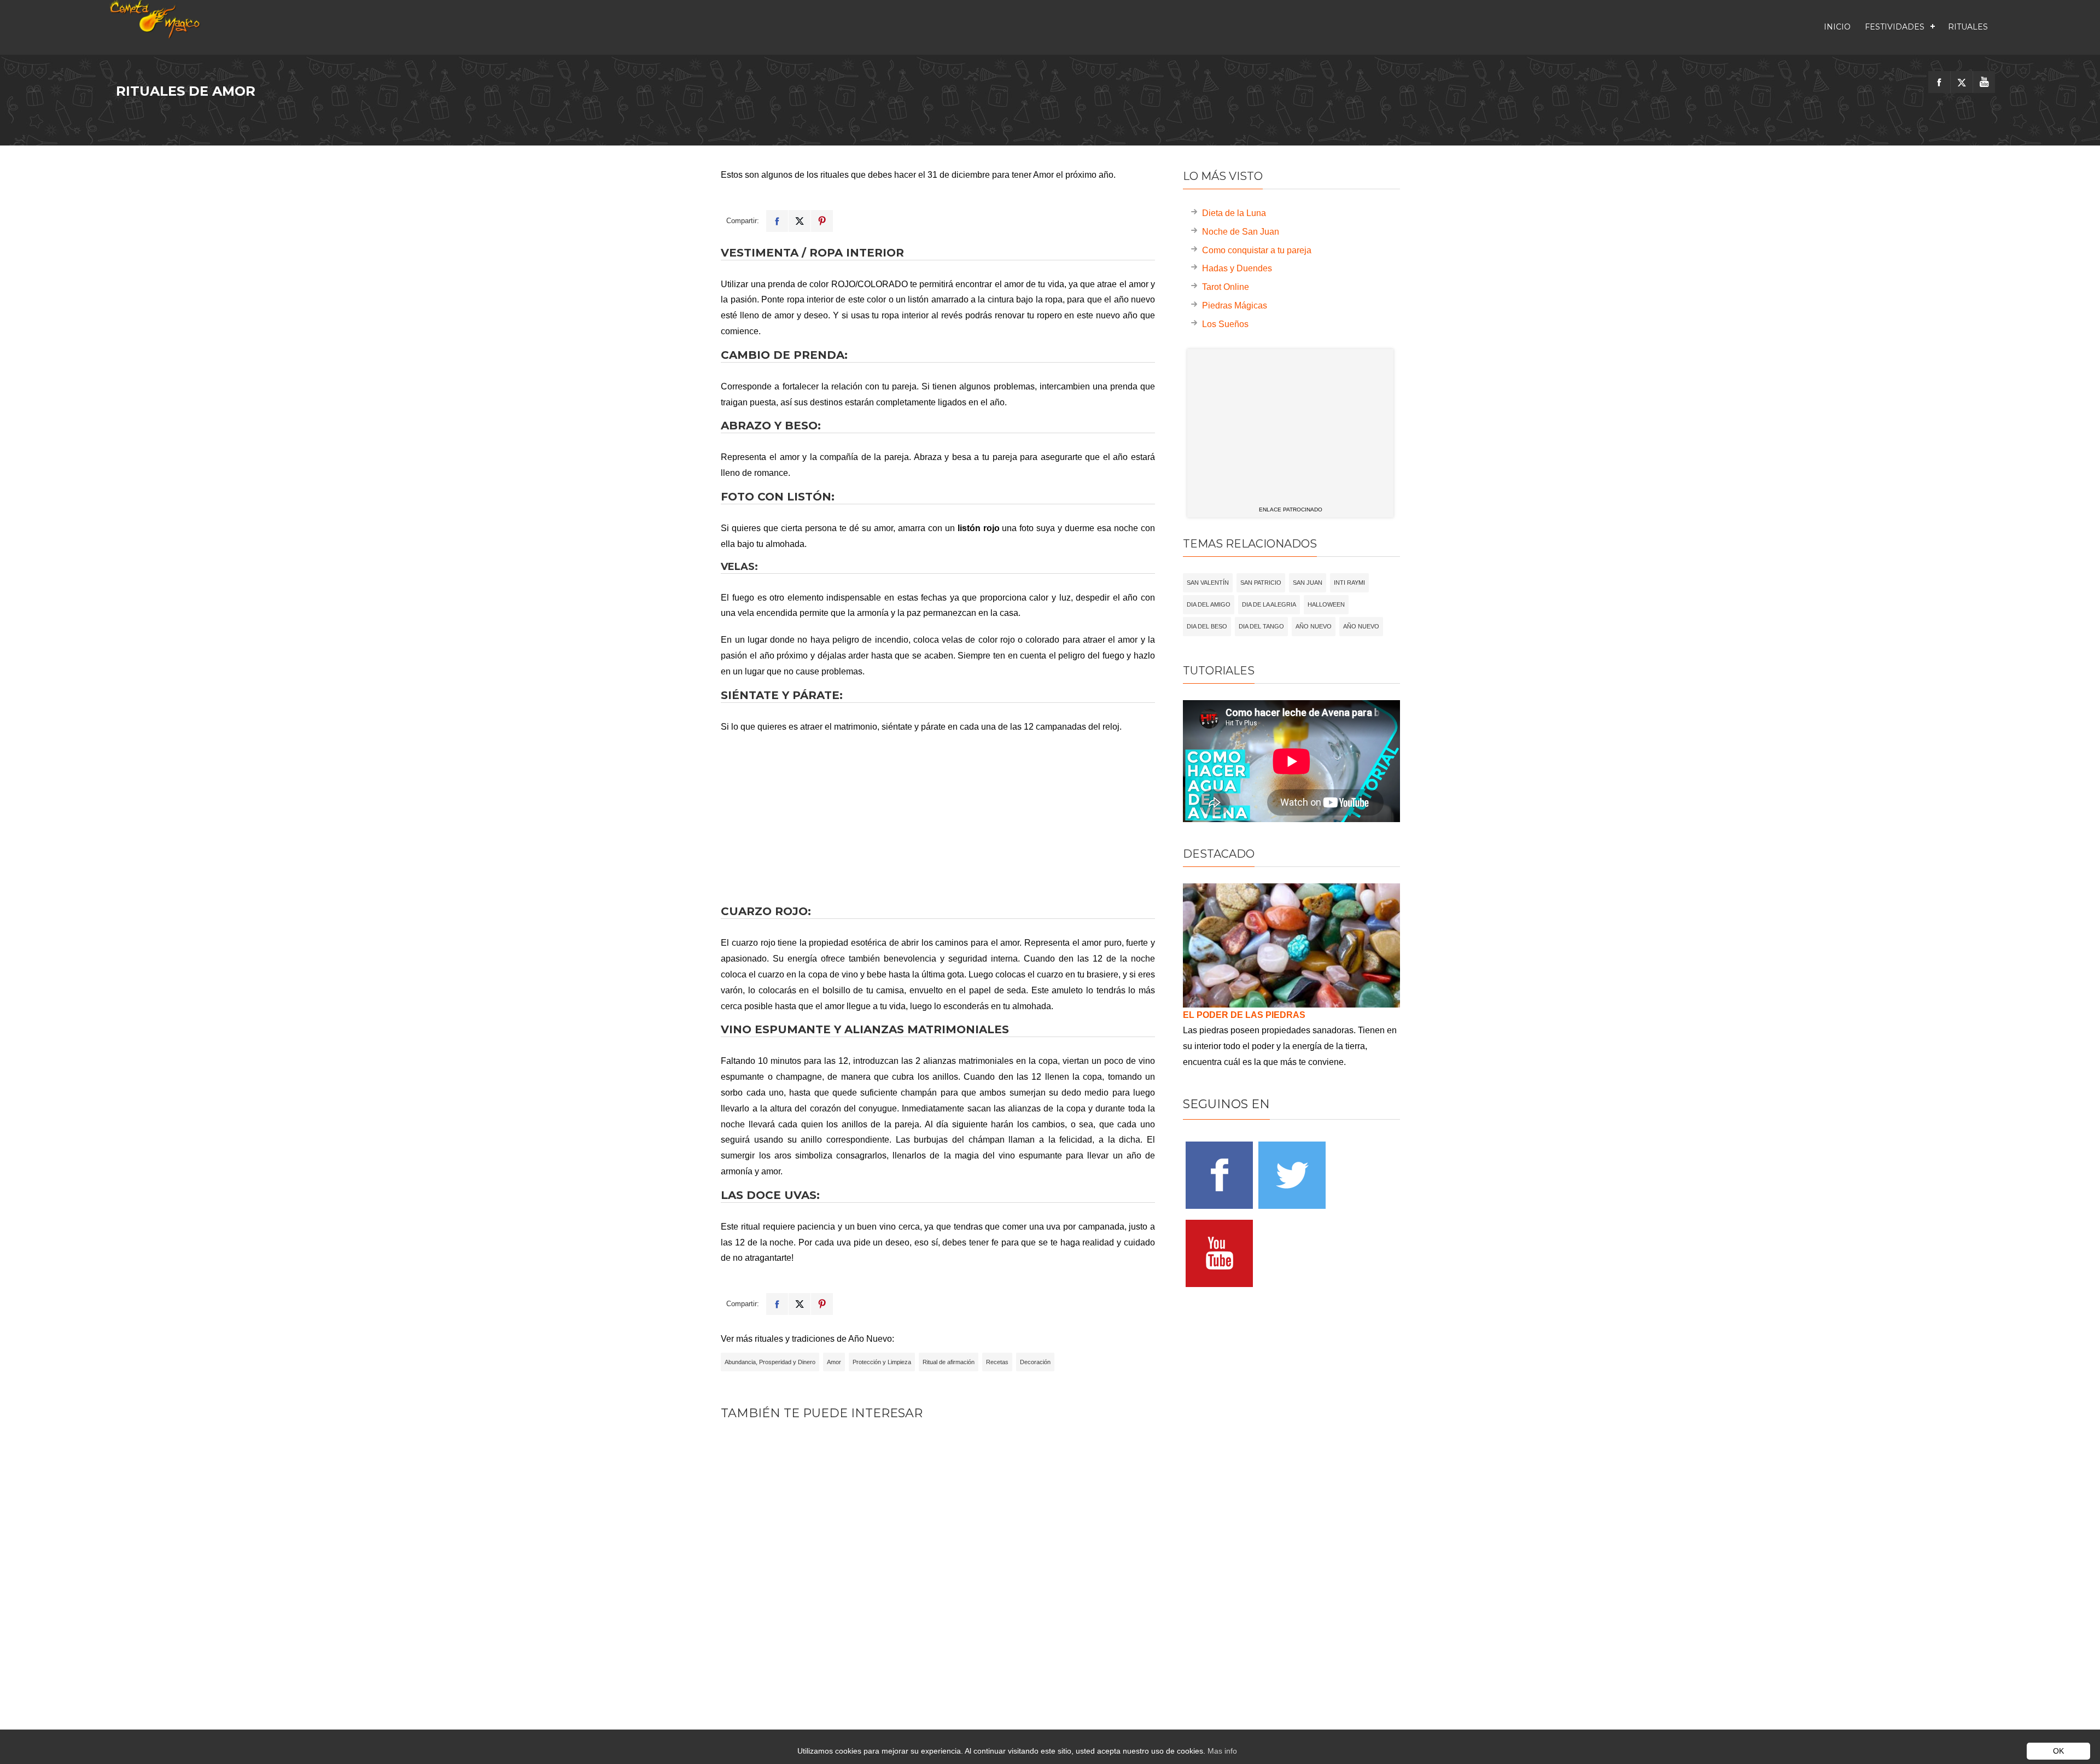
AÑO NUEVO (1314, 626)
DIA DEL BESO (1207, 626)
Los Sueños (1225, 324)
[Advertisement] (938, 819)
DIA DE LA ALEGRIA (1269, 604)
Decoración (1035, 1362)
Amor (834, 1362)
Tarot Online (1226, 287)
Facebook (777, 221)
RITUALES (1968, 27)
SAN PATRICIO (1261, 583)
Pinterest (822, 221)
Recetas (997, 1362)
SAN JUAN (1308, 583)
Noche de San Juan (1241, 232)
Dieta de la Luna (1234, 213)
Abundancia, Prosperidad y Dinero (770, 1362)
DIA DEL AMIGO (1209, 604)
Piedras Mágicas (1235, 305)
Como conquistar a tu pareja (1257, 250)
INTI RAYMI (1349, 583)
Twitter (800, 221)
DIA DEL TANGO (1261, 626)
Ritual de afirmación (949, 1362)
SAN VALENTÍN (1208, 583)
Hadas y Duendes (1237, 268)
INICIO (1837, 27)
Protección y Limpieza (882, 1362)
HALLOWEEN (1326, 604)
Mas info (1222, 1751)
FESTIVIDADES (1895, 27)
